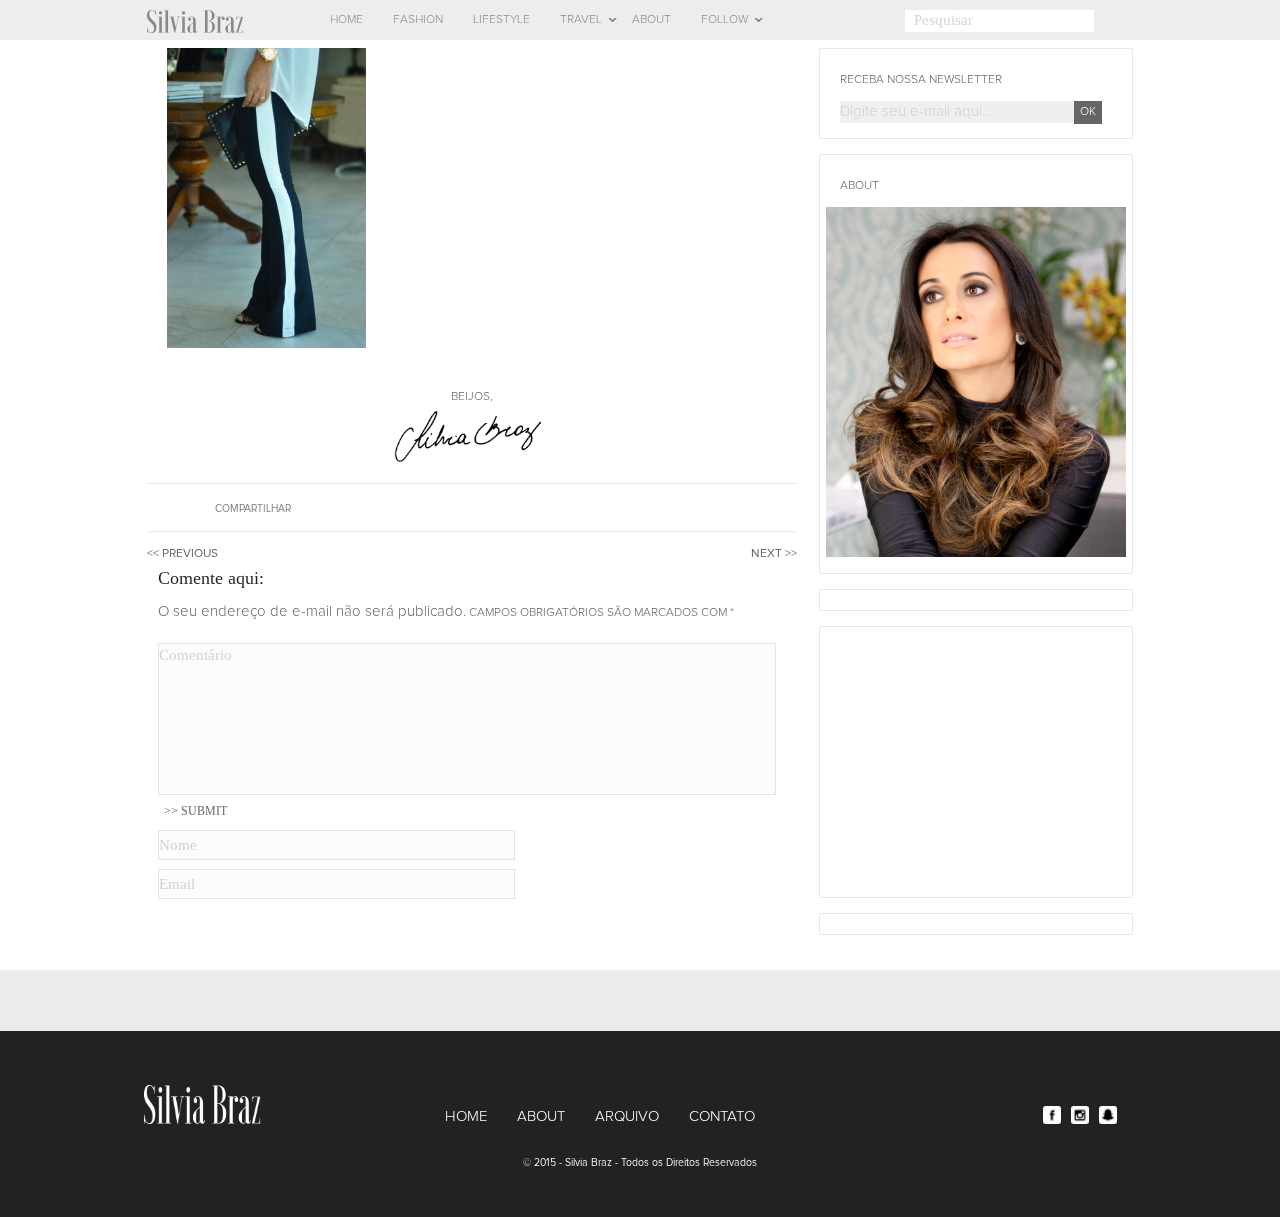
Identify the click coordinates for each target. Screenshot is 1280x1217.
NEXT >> (774, 554)
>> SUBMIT (195, 811)
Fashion (418, 20)
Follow (724, 20)
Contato (722, 1116)
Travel (581, 20)
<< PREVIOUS (182, 554)
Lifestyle (501, 20)
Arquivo (627, 1116)
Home (346, 20)
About (651, 20)
